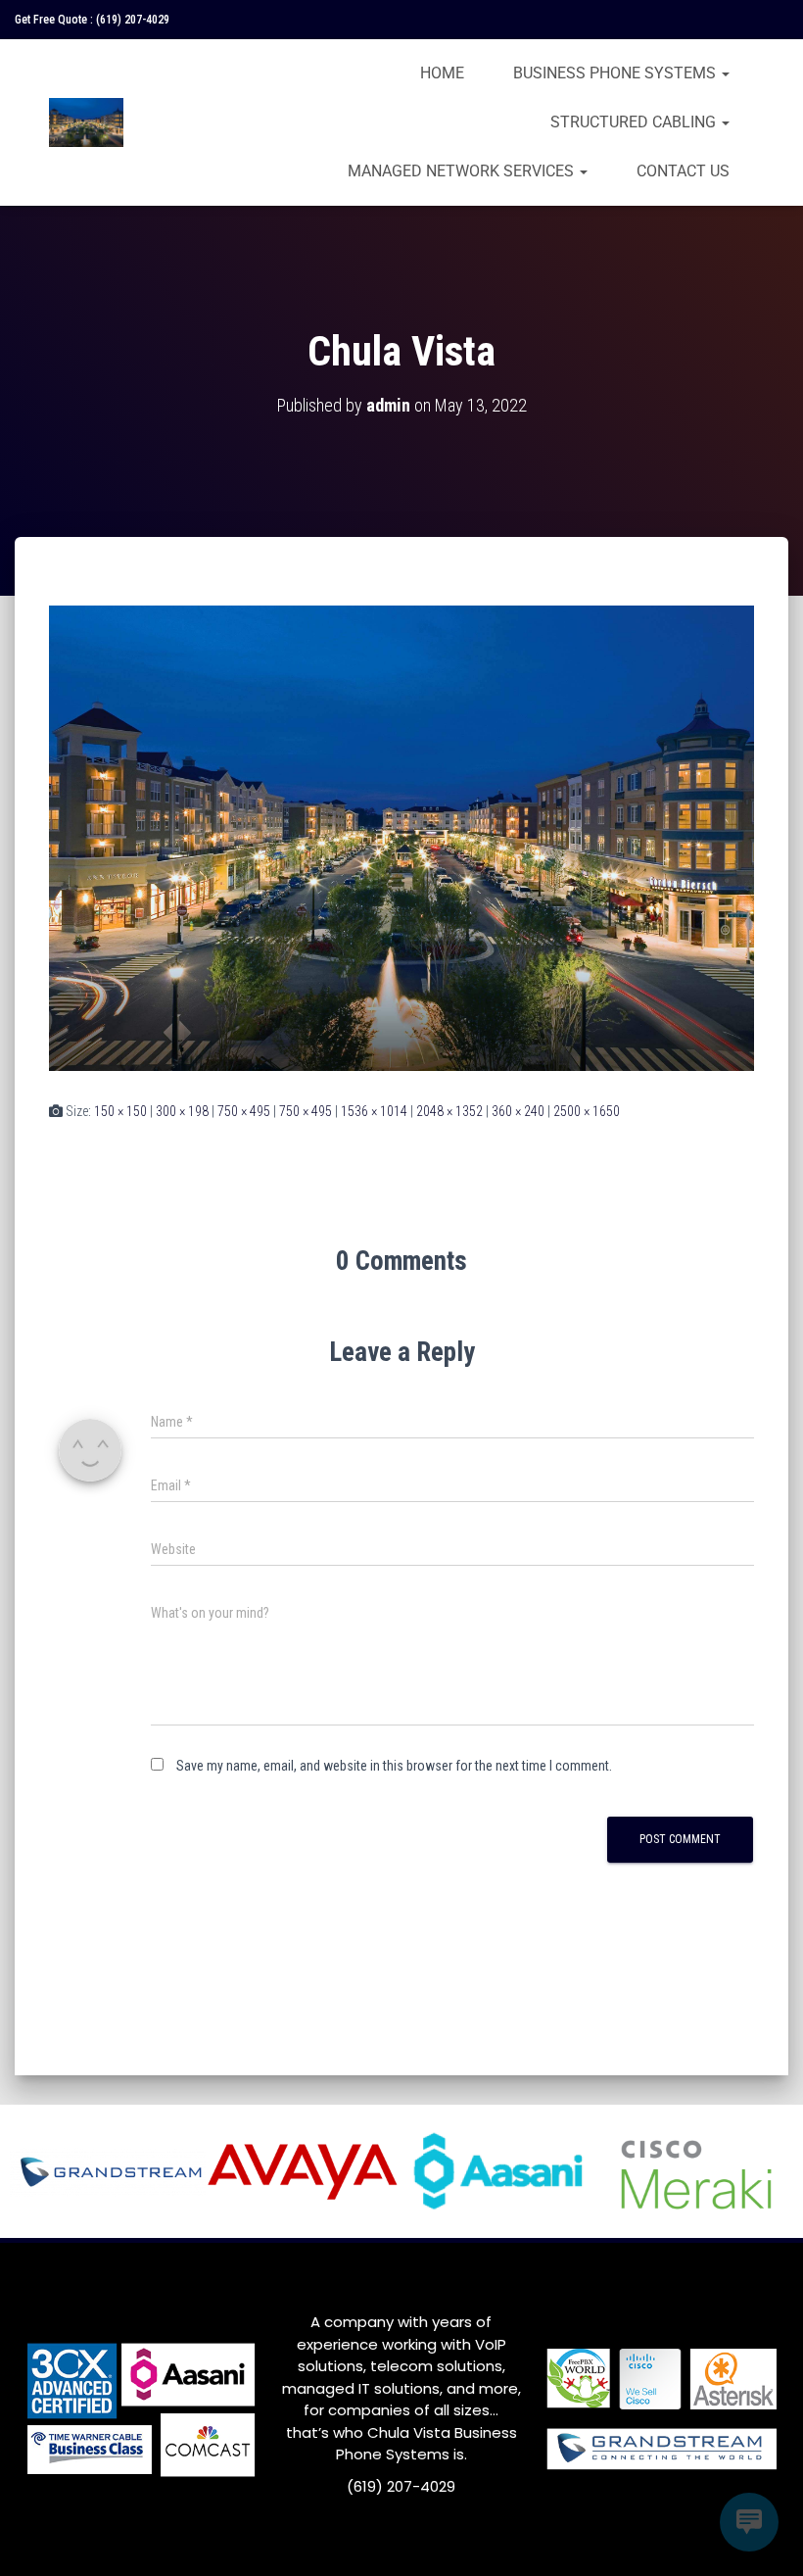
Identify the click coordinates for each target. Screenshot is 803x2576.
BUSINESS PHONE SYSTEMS (616, 73)
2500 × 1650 (587, 1111)
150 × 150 (120, 1111)
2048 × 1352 (449, 1111)
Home (442, 73)
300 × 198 (182, 1111)
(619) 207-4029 (133, 20)
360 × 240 (518, 1111)
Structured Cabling (635, 122)
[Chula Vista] (401, 837)
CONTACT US (683, 171)
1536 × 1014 (374, 1111)
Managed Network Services (463, 171)
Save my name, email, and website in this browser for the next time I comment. (394, 1766)
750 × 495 (244, 1111)
